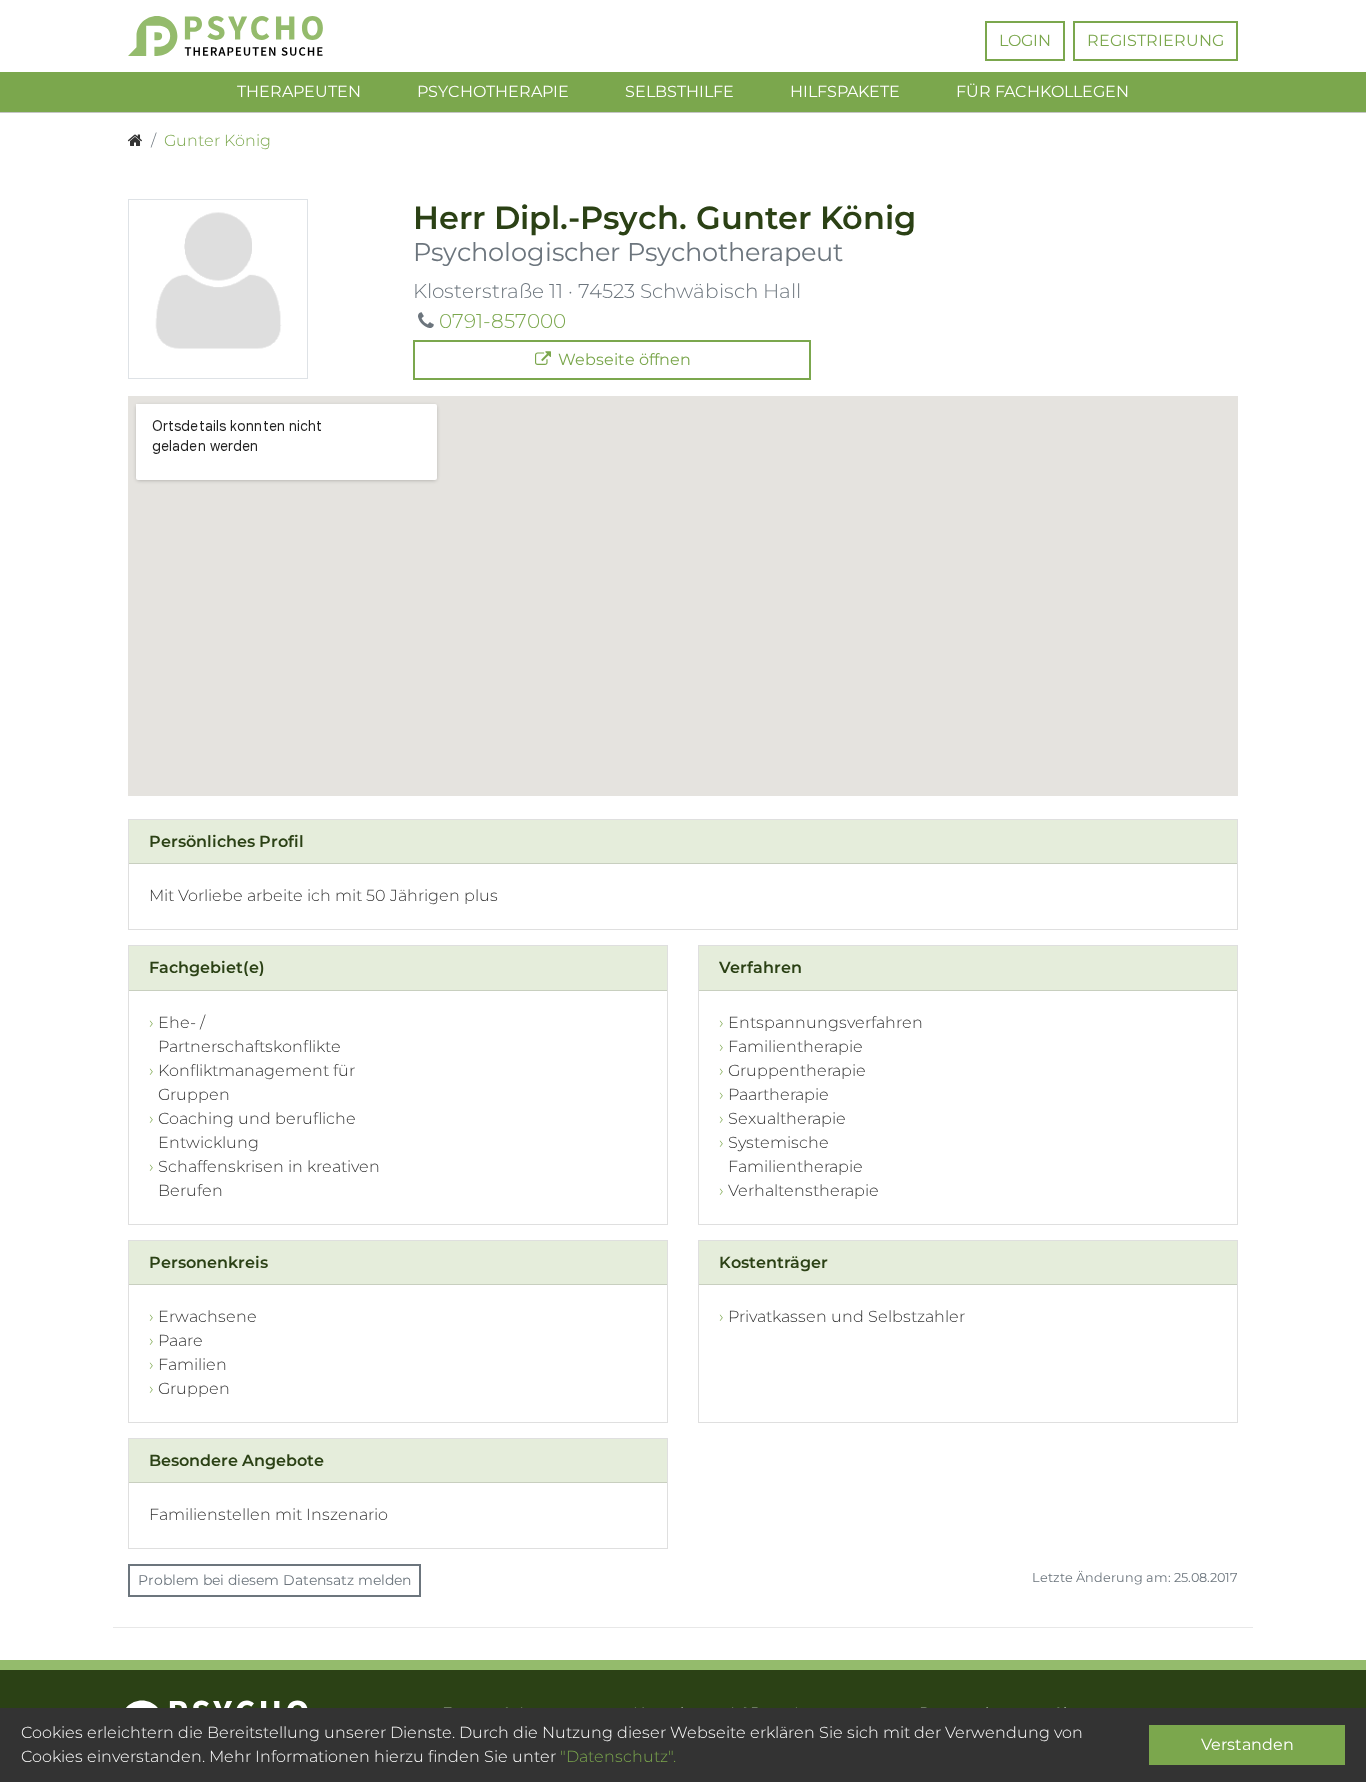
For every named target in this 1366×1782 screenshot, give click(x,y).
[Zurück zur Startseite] (255, 36)
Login (1025, 40)
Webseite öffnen (622, 359)
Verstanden (1247, 1744)
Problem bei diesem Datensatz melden (274, 1580)
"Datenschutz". (618, 1756)
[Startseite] (135, 141)
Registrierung (1155, 40)
